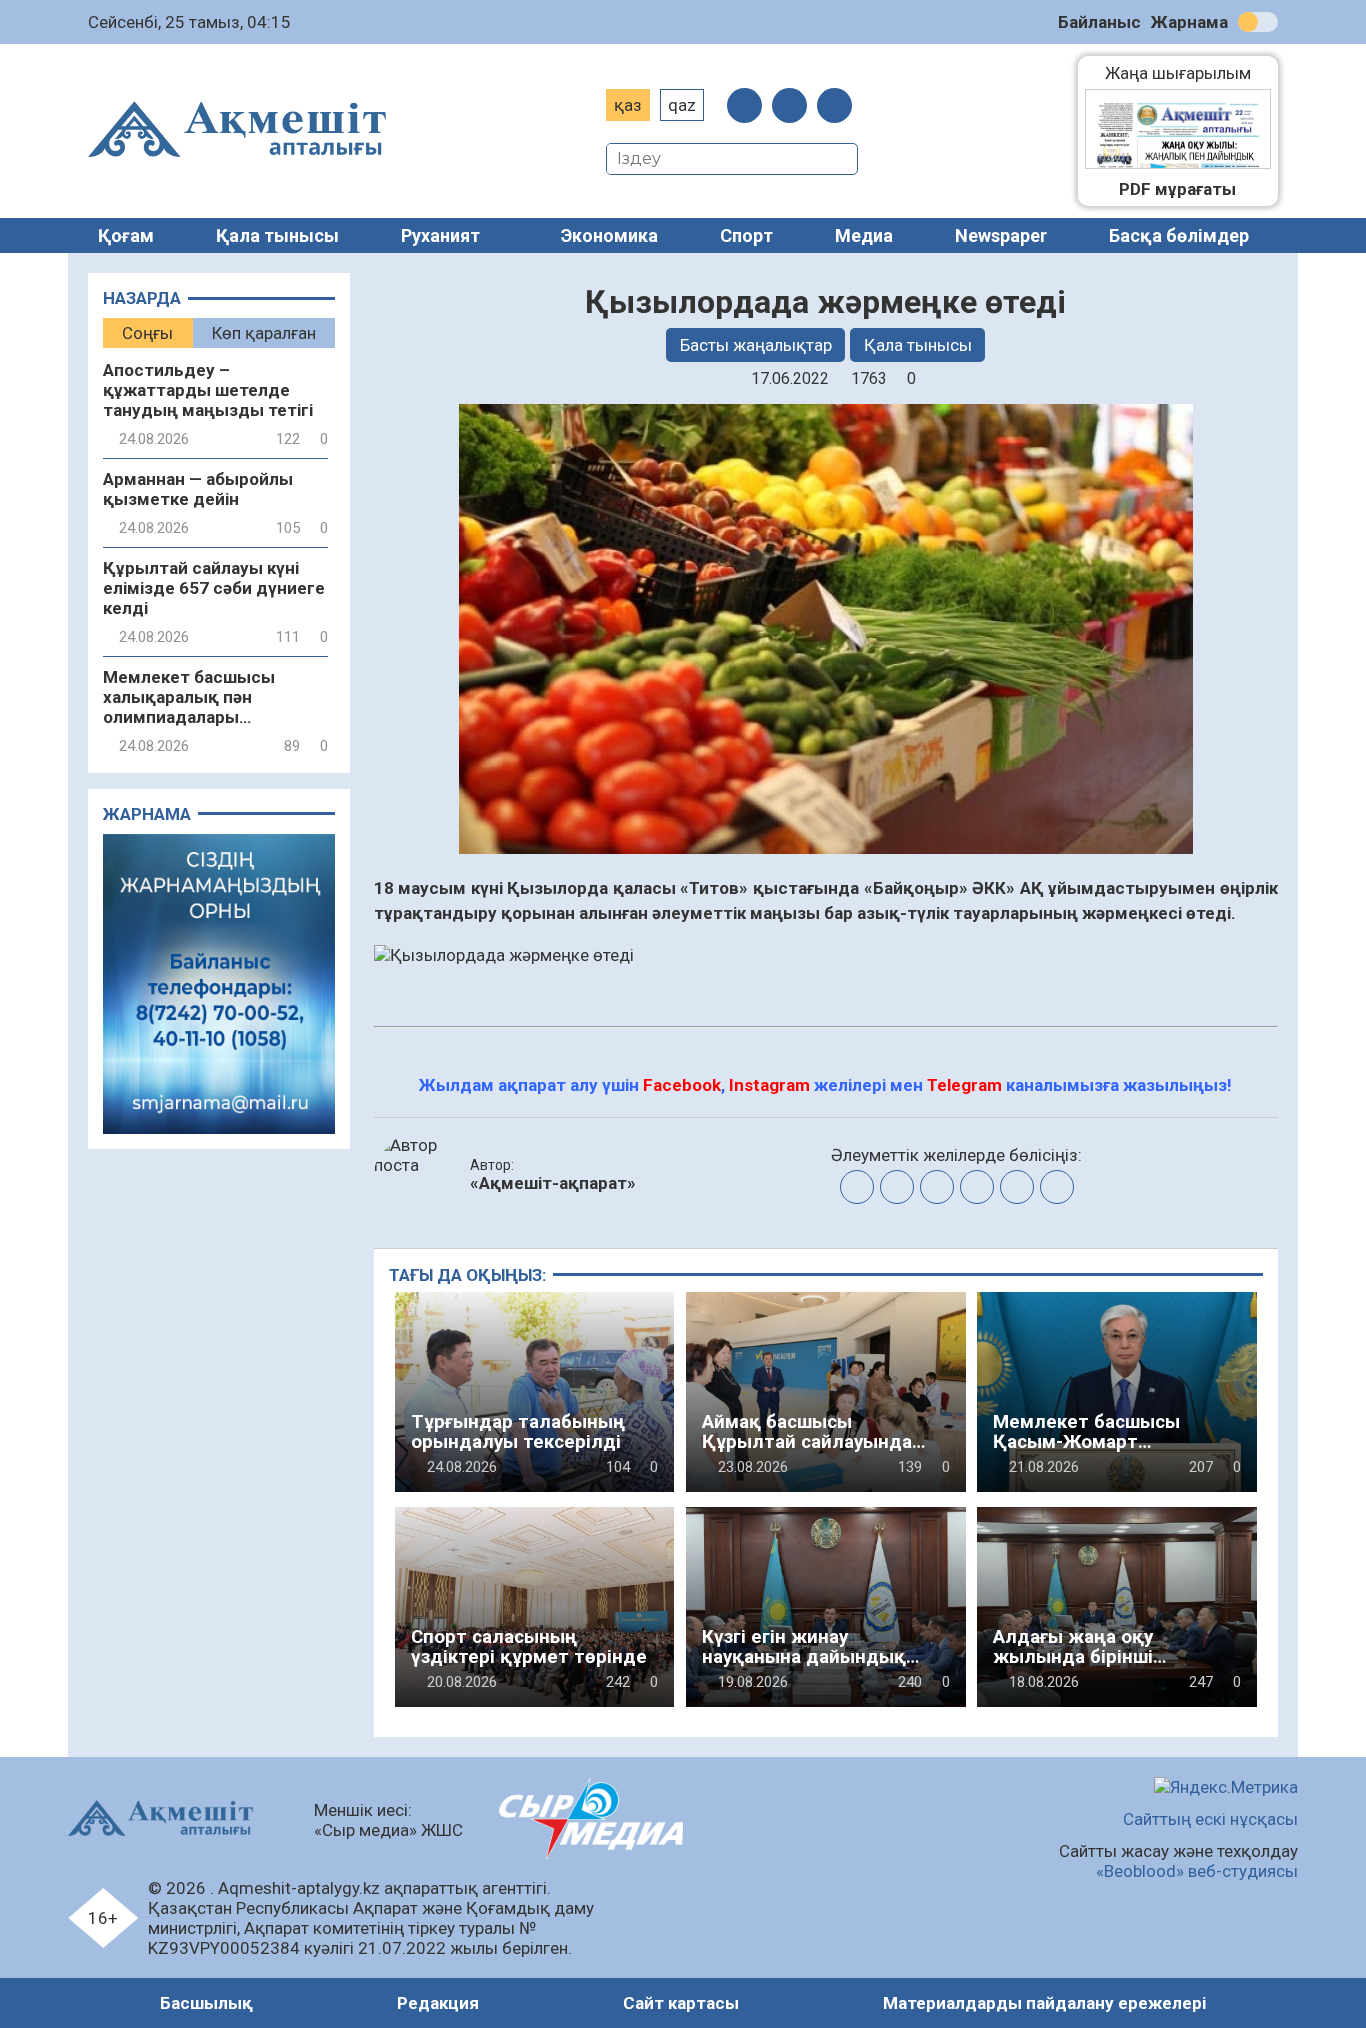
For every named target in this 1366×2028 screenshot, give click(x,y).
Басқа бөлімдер (1179, 235)
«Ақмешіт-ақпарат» (553, 1183)
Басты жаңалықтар (756, 345)
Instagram (769, 1085)
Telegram (964, 1085)
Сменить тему (1258, 22)
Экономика (609, 235)
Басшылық (206, 2003)
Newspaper (1001, 235)
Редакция (438, 2003)
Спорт (746, 235)
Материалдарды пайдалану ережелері (1044, 2003)
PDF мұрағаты (1177, 189)
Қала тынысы (277, 235)
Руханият (440, 235)
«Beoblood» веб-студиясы (1197, 1871)
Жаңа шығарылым (1188, 73)
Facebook (682, 1085)
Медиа (864, 235)
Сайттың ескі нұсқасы (1210, 1819)
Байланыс (1099, 22)
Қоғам (126, 235)
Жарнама (1189, 22)
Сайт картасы (681, 2003)
